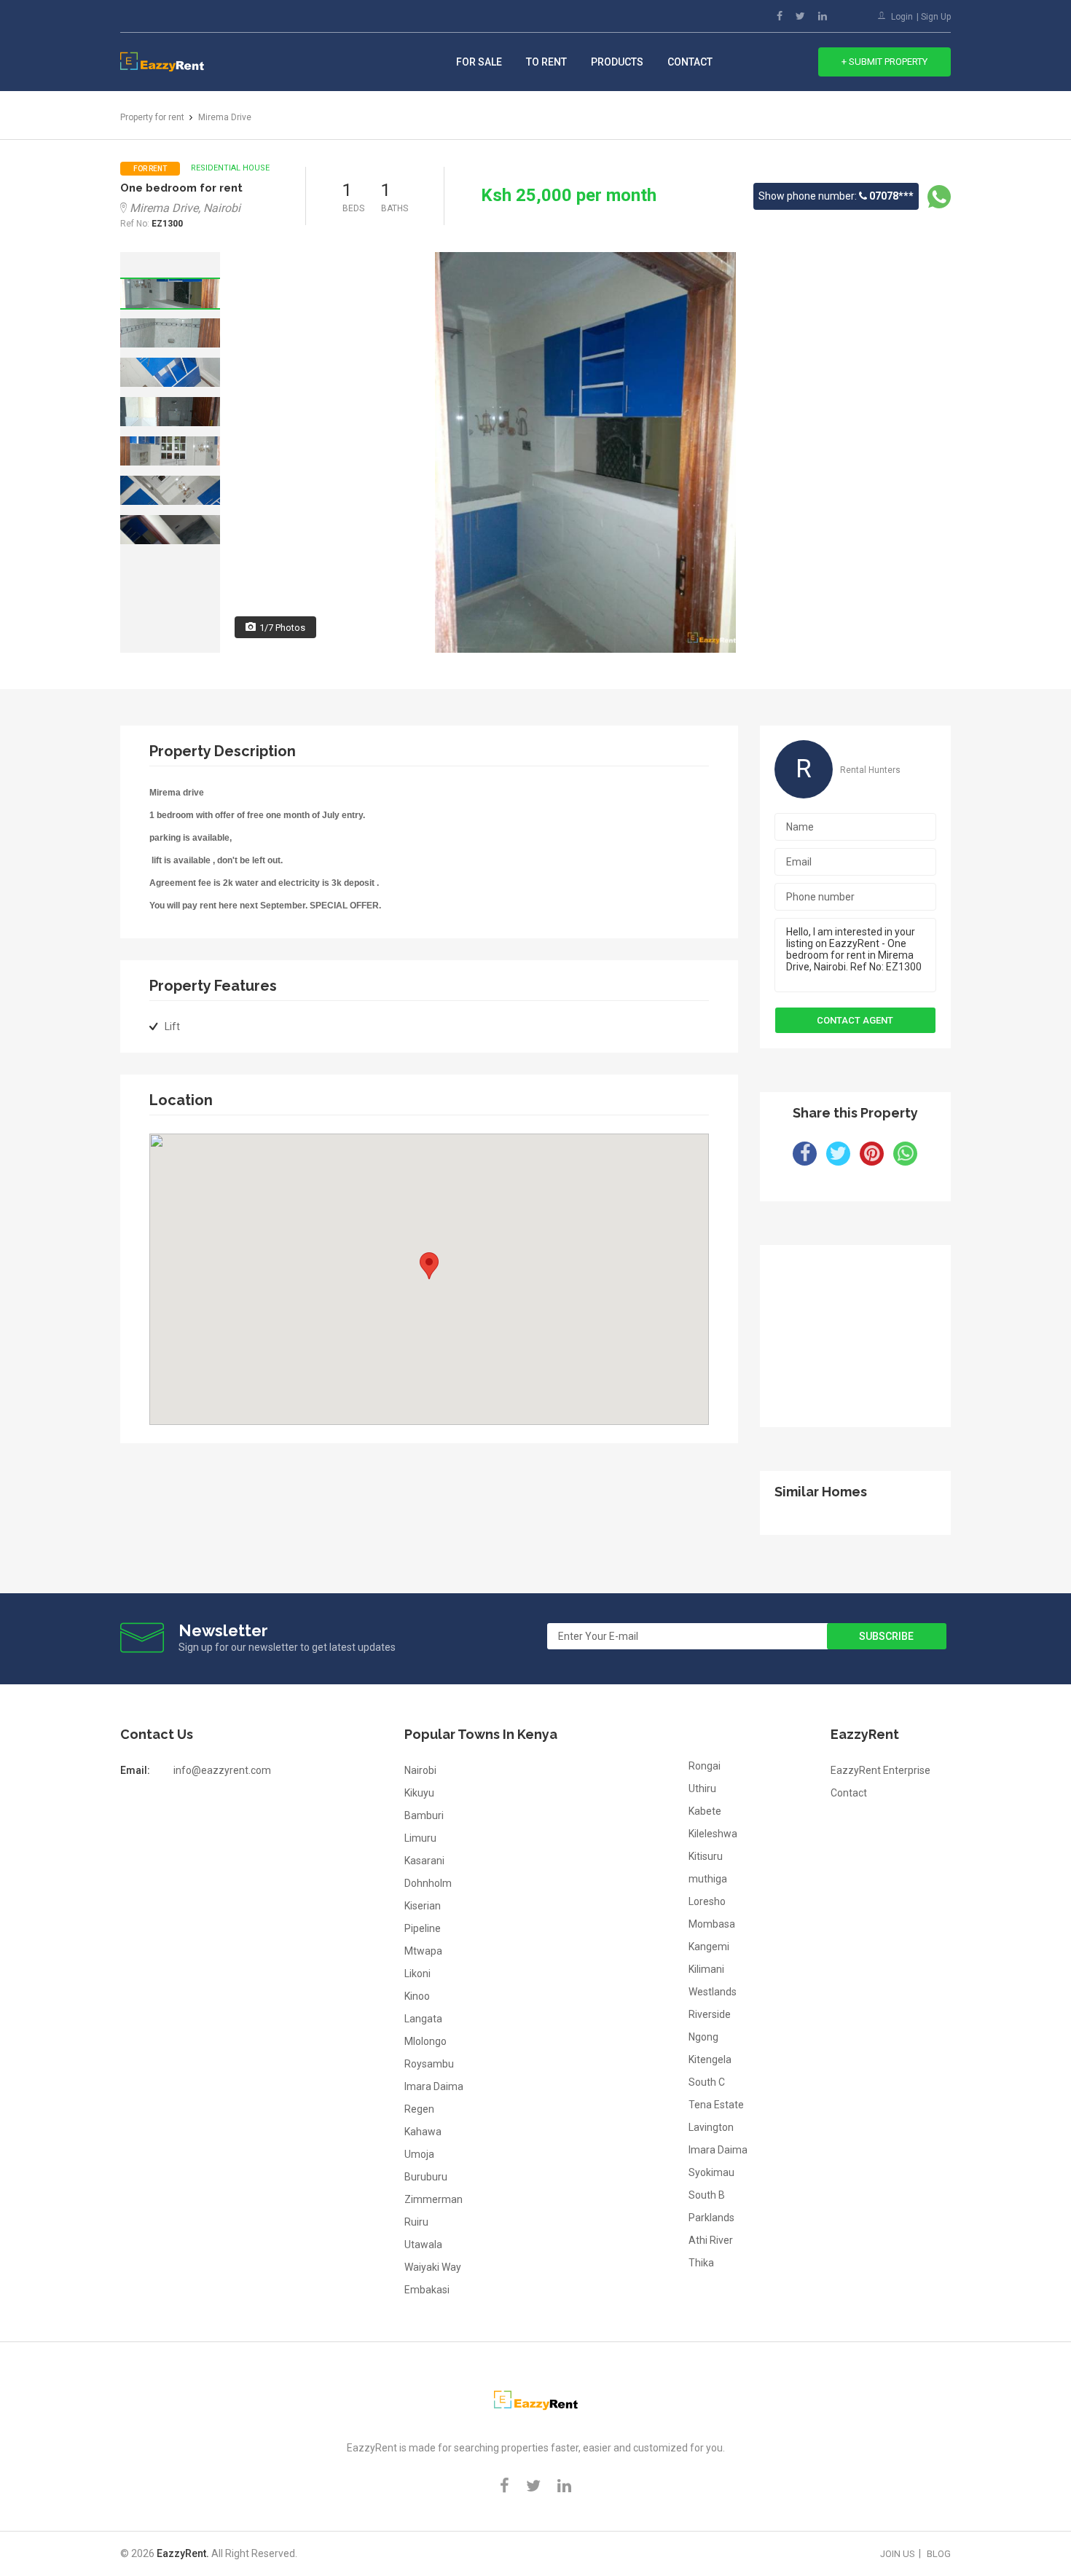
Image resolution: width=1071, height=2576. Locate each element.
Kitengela (710, 2059)
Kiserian (423, 1906)
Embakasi (427, 2290)
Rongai (705, 1766)
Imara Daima (434, 2086)
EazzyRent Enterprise (880, 1770)
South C (707, 2082)
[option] (170, 294)
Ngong (703, 2037)
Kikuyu (419, 1793)
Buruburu (426, 2177)
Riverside (710, 2014)
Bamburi (424, 1815)
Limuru (420, 1838)
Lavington (711, 2127)
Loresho (707, 1901)
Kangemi (709, 1947)
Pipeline (423, 1928)
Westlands (713, 1992)
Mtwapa (423, 1951)
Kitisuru (706, 1856)
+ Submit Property (884, 62)
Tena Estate (716, 2105)
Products (617, 62)
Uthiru (702, 1788)
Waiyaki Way (433, 2267)
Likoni (417, 1974)
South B (707, 2195)
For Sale (479, 62)
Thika (701, 2263)
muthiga (708, 1879)
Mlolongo (425, 2041)
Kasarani (424, 1861)
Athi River (711, 2240)
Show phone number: (836, 196)
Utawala (423, 2245)
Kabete (705, 1811)
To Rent (546, 62)
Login (902, 17)
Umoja (419, 2154)
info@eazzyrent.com (222, 1770)
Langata (423, 2019)
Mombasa (712, 1924)
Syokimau (711, 2172)
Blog (939, 2554)
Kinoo (417, 1996)
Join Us (898, 2554)
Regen (419, 2109)
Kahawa (423, 2132)
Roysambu (429, 2064)
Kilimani (706, 1969)
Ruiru (416, 2222)
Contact (690, 62)
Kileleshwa (713, 1834)
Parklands (711, 2218)
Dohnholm (428, 1883)
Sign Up (936, 17)
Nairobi (420, 1770)
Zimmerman (433, 2199)
